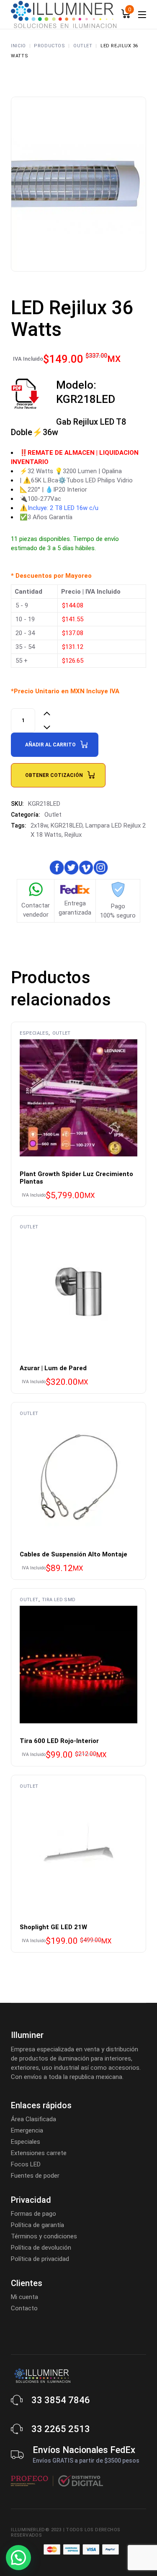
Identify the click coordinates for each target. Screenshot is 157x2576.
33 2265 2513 (61, 2429)
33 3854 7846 (61, 2400)
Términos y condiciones (44, 2236)
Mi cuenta (24, 2297)
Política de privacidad (40, 2259)
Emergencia (27, 2130)
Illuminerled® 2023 (36, 2530)
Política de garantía (37, 2225)
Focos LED (26, 2164)
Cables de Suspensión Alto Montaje (73, 1554)
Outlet (53, 815)
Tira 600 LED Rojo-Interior (59, 1741)
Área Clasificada (33, 2119)
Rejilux (73, 835)
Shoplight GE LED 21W (53, 1927)
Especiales (34, 1033)
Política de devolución (41, 2248)
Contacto (24, 2308)
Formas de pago (33, 2214)
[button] (18, 2558)
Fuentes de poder (35, 2176)
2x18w (39, 825)
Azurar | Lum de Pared (53, 1368)
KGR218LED (67, 825)
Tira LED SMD (59, 1600)
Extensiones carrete (39, 2153)
